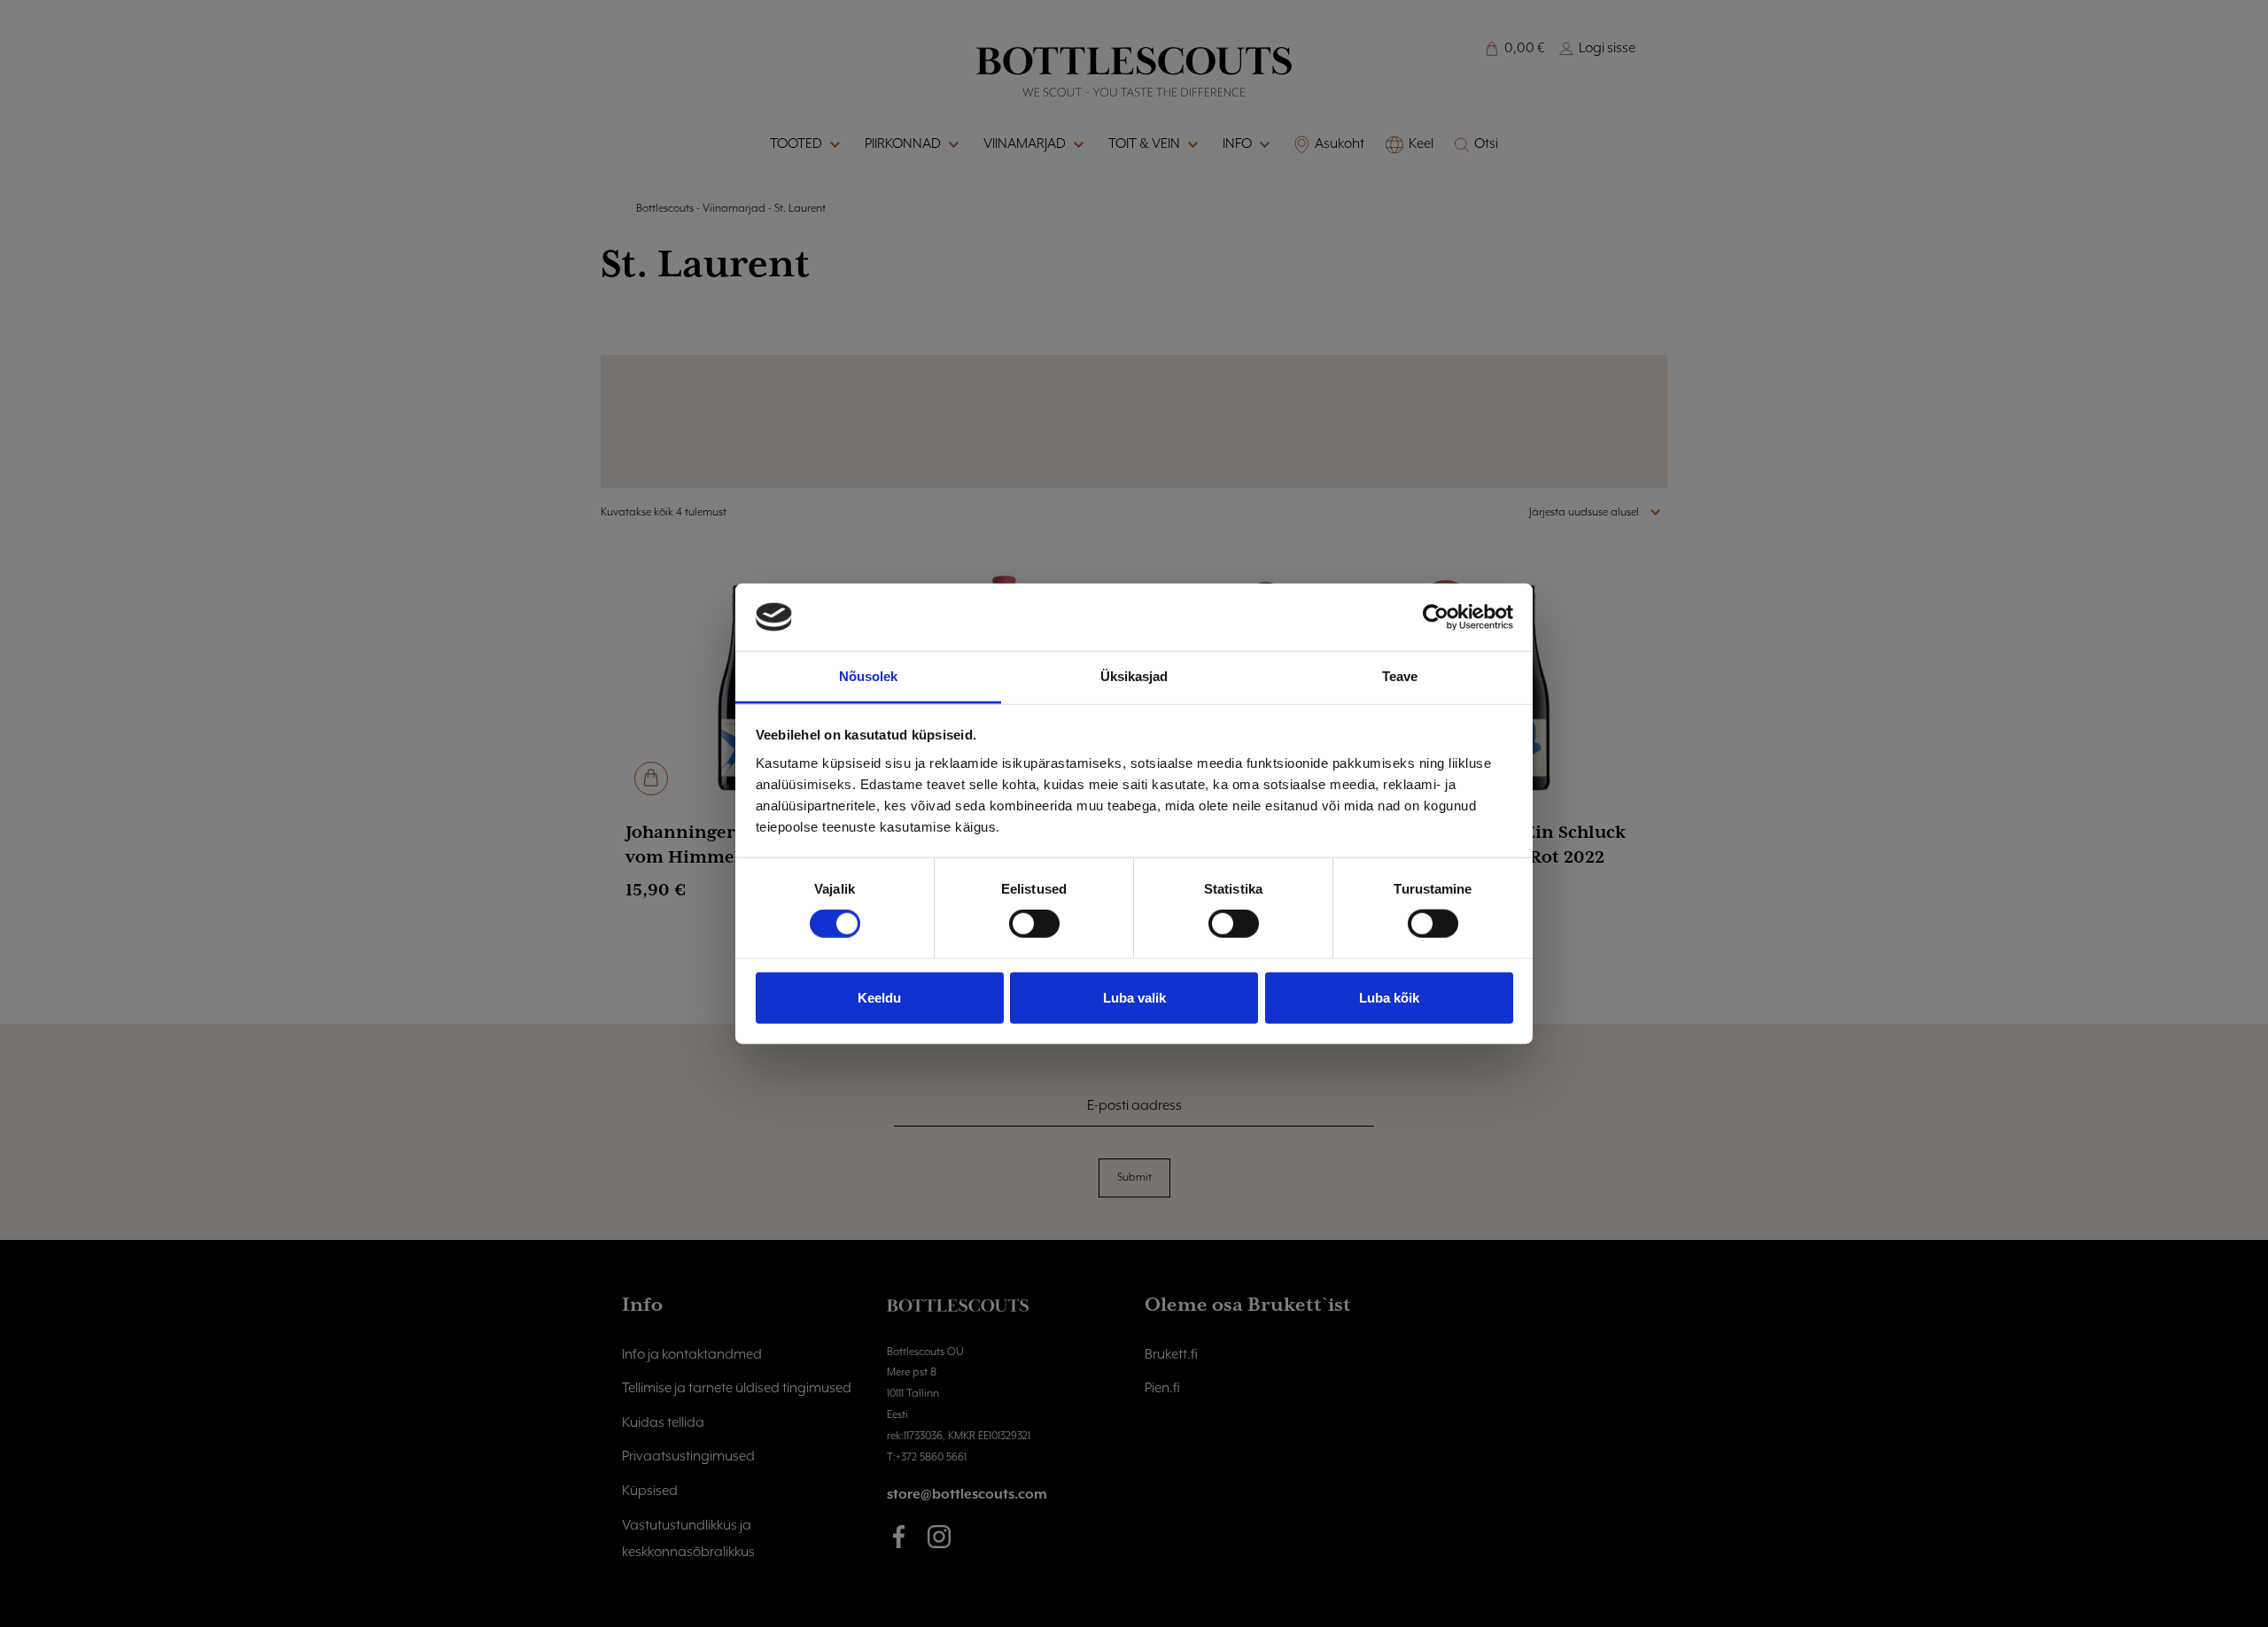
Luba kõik (1389, 997)
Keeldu (879, 997)
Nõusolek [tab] (869, 676)
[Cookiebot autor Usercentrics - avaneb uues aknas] (1436, 617)
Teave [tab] (1400, 676)
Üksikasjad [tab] (1134, 676)
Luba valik (1134, 997)
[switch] (1034, 924)
